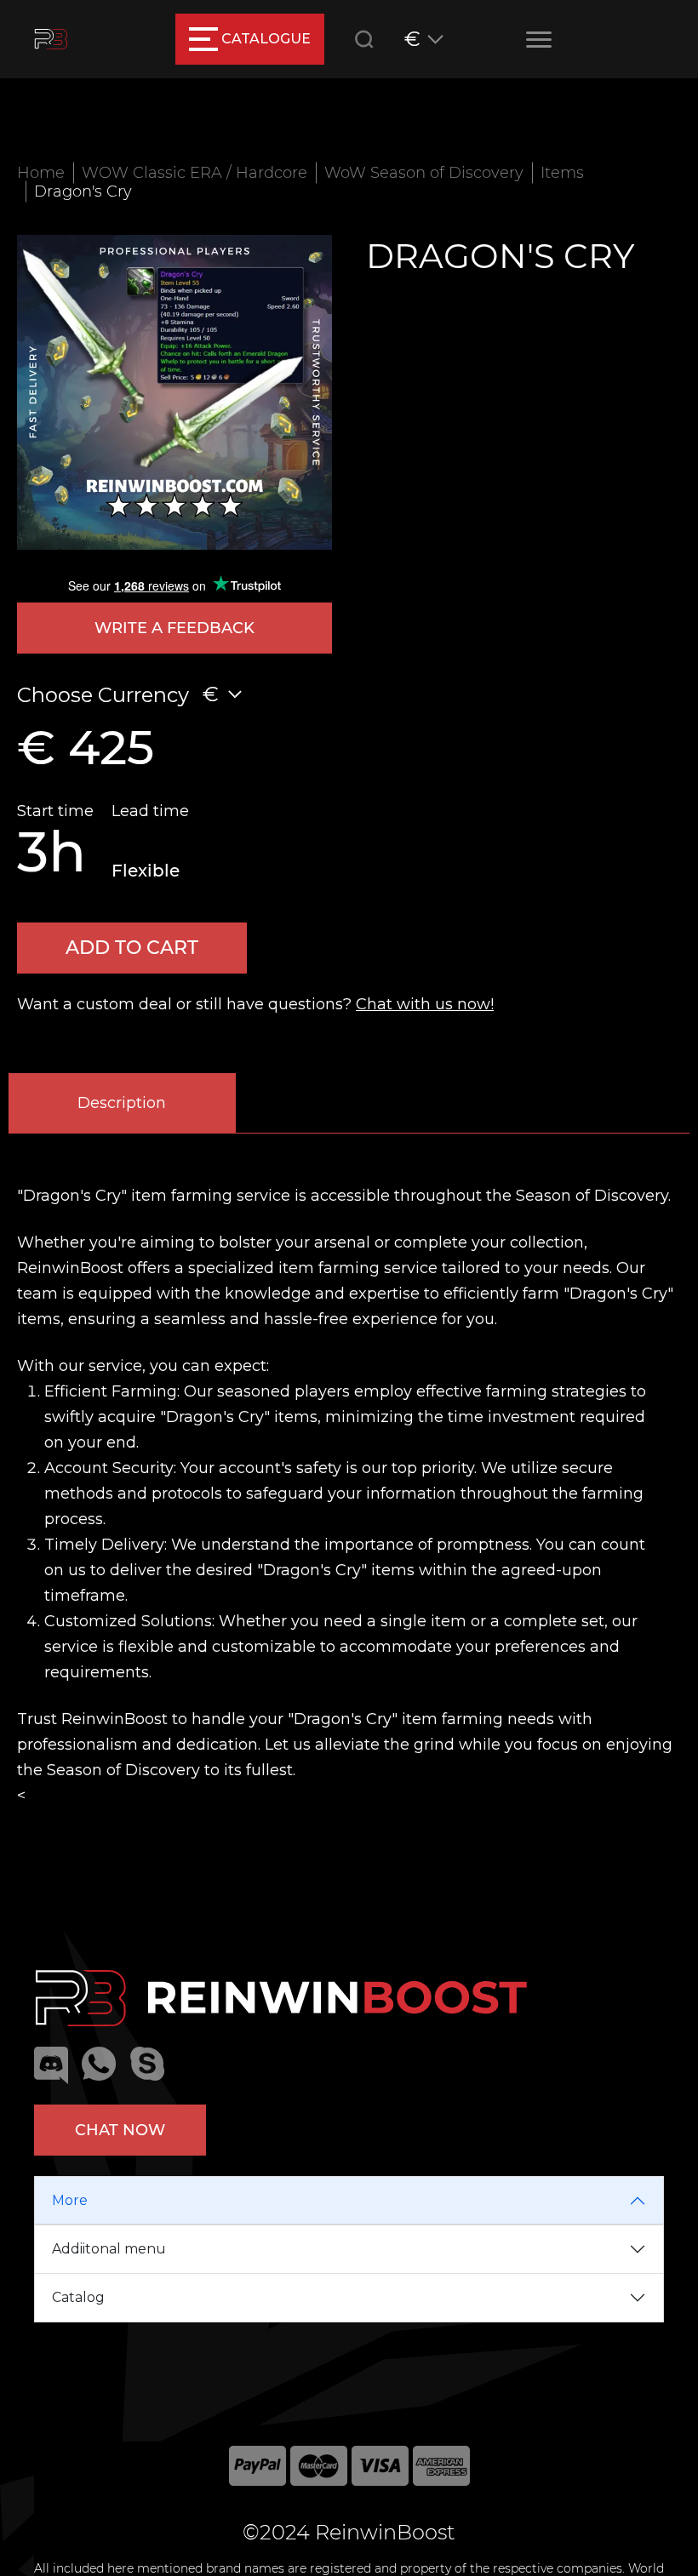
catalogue (266, 39)
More (70, 2200)
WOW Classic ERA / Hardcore (195, 173)
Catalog (78, 2297)
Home (41, 173)
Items (562, 173)
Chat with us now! (425, 1004)
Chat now (120, 2130)
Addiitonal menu (109, 2249)
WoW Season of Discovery (424, 173)
